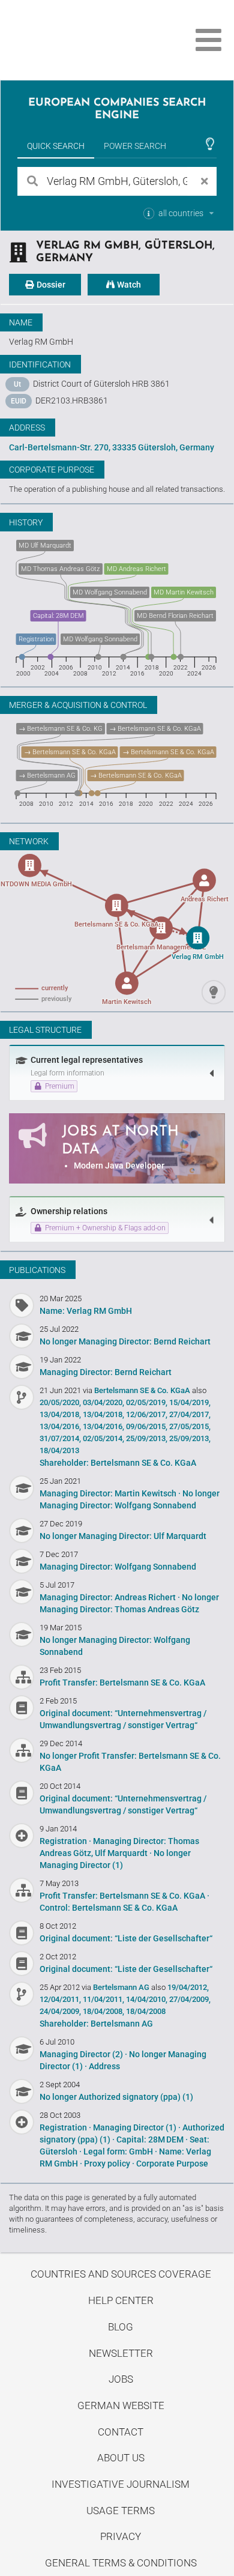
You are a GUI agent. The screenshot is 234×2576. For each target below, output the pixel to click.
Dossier (50, 285)
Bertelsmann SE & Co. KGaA (143, 1390)
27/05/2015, (190, 1426)
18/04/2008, (103, 2011)
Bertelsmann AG (122, 1987)
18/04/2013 (59, 1450)
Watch (128, 285)
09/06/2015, (147, 1426)
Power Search (135, 146)
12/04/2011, (60, 1999)
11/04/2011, (103, 1999)
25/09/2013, (147, 1438)
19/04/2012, (188, 1987)
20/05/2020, (60, 1402)
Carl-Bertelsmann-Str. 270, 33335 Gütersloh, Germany (112, 447)
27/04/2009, (190, 1999)
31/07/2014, (60, 1438)
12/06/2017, (147, 1414)
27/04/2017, (190, 1414)
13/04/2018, (60, 1414)
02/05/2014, (103, 1438)
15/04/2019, (190, 1402)
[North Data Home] (76, 40)
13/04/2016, (60, 1426)
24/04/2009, (60, 2011)
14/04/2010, (147, 1999)
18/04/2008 (146, 2011)
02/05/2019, (147, 1402)
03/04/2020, (103, 1402)
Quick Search (56, 146)
